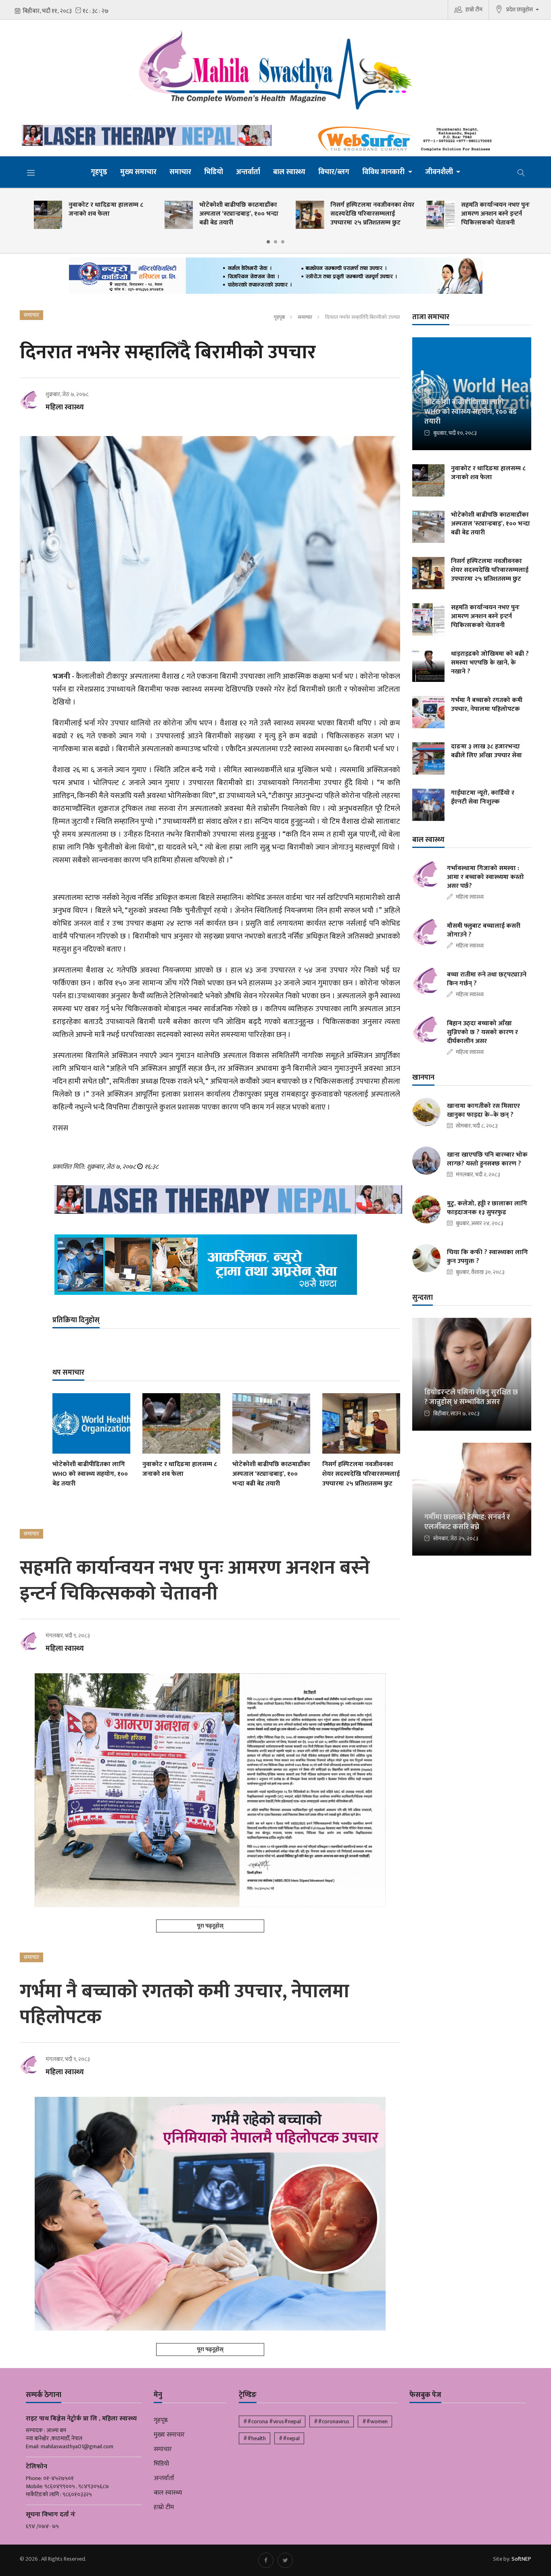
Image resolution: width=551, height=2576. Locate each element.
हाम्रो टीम (474, 9)
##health (255, 2438)
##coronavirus (332, 2421)
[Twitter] (285, 2560)
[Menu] (31, 172)
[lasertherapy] (145, 135)
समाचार (180, 172)
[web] (406, 139)
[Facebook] (266, 2560)
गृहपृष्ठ (99, 172)
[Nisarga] (226, 1265)
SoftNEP (521, 2559)
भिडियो (214, 172)
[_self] (276, 278)
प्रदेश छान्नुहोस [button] (520, 9)
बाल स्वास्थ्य (289, 172)
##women (375, 2421)
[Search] (521, 172)
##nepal (289, 2438)
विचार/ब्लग (334, 172)
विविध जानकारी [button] (384, 172)
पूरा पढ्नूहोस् (210, 1926)
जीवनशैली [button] (440, 172)
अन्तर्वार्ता (248, 172)
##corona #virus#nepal (272, 2421)
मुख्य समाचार (138, 172)
